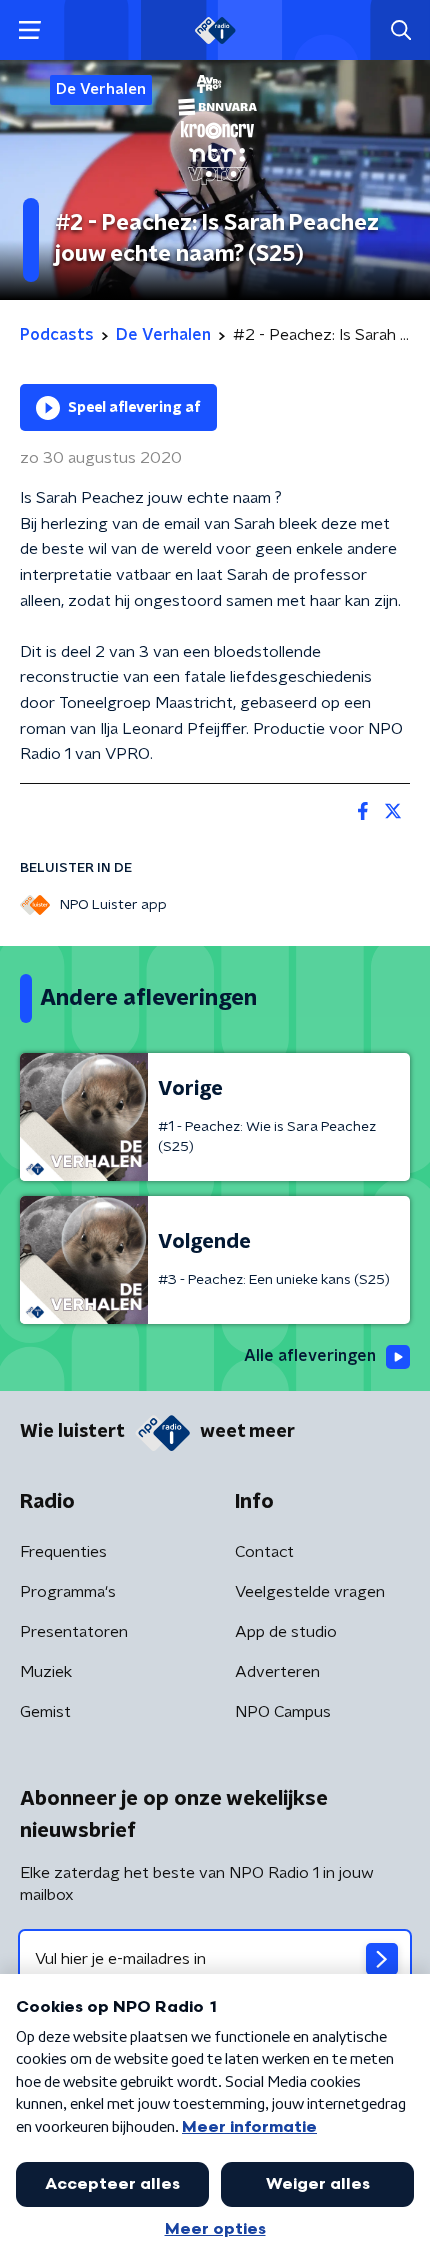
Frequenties (63, 1552)
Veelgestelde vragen (310, 1592)
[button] (29, 30)
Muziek (46, 1672)
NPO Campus (283, 1712)
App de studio (286, 1632)
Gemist (45, 1712)
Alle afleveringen (310, 1356)
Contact (264, 1552)
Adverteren (277, 1672)
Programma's (68, 1592)
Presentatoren (74, 1632)
